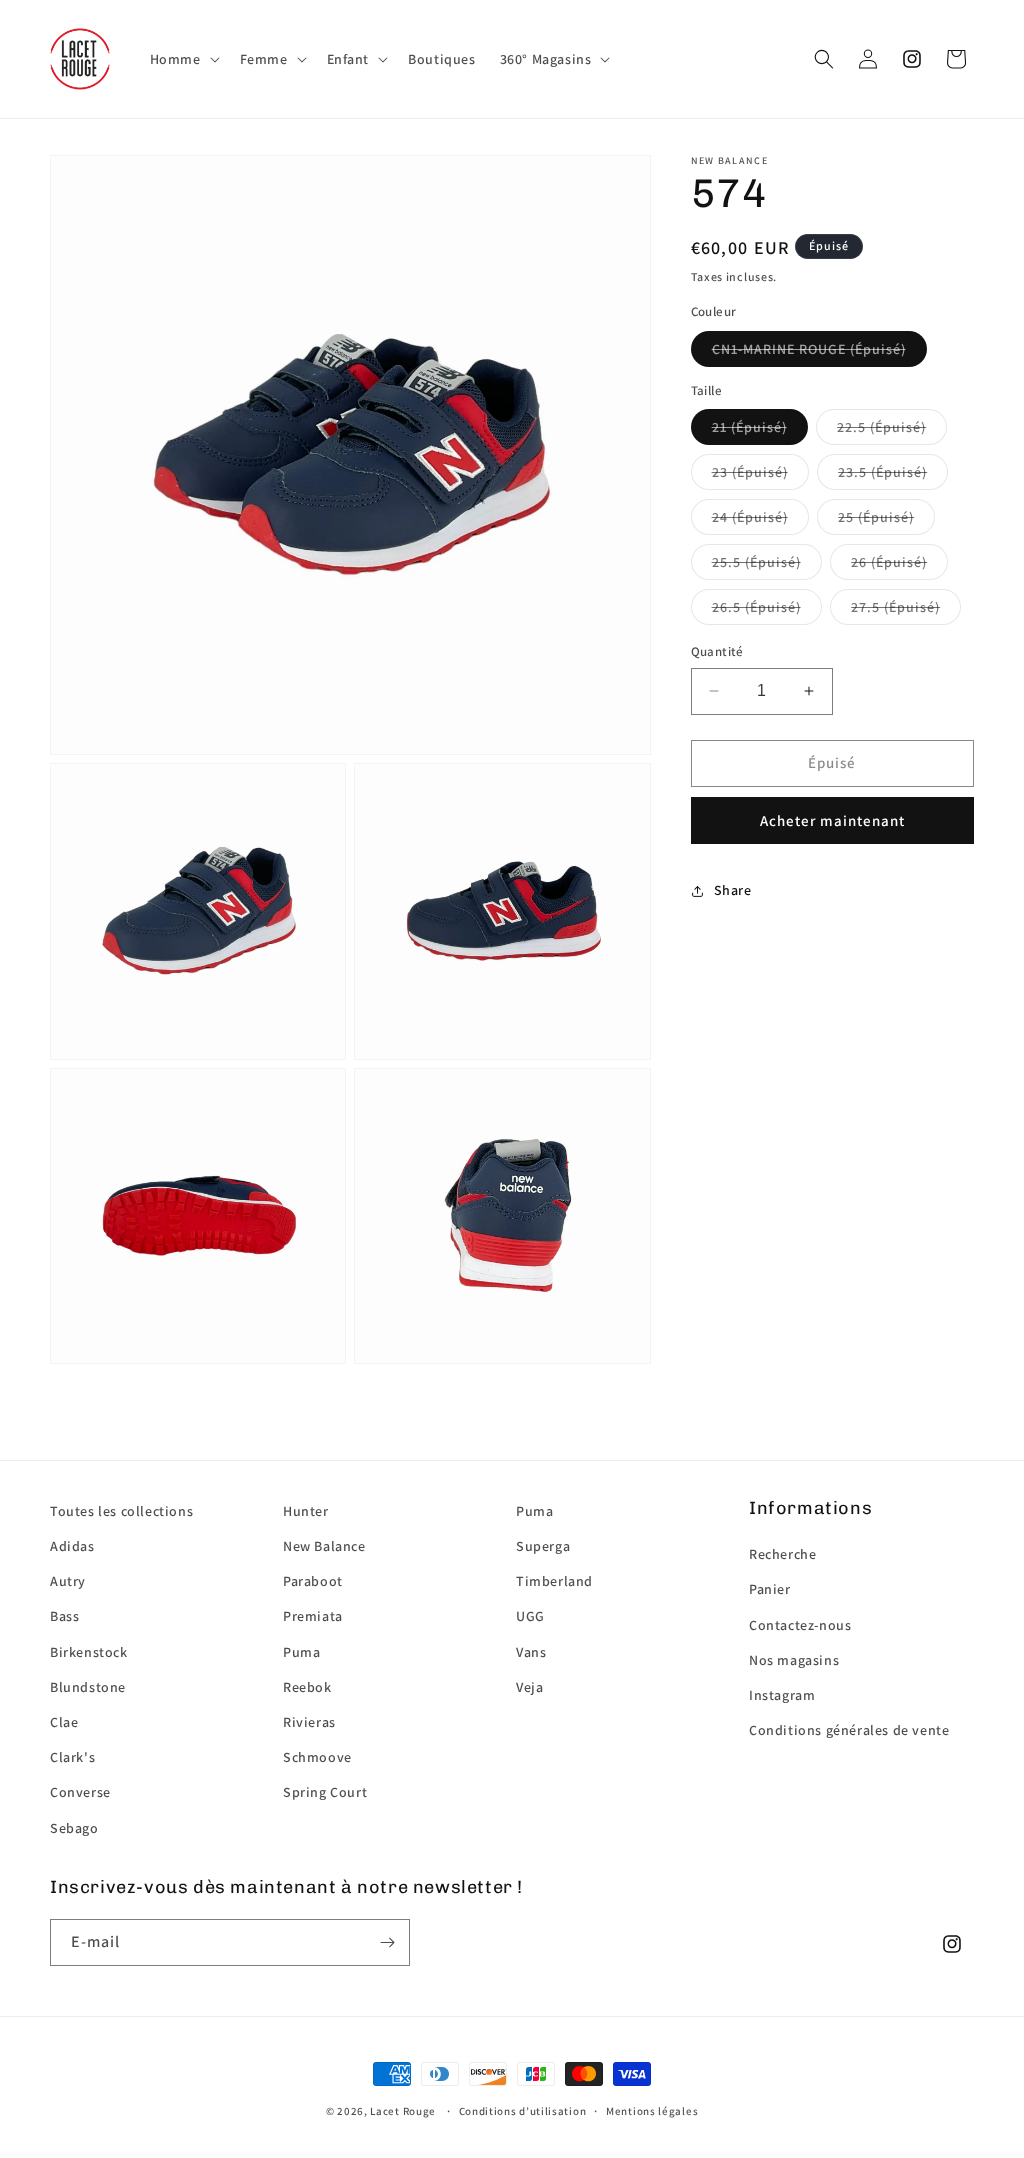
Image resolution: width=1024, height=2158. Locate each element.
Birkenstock (89, 1652)
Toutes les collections (121, 1511)
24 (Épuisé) (750, 517)
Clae (64, 1722)
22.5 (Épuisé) (881, 427)
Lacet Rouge (403, 2111)
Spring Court (325, 1792)
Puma (301, 1652)
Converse (80, 1792)
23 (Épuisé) (750, 472)
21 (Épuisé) (749, 427)
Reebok (307, 1687)
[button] (183, 59)
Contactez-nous (800, 1625)
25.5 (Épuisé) (756, 562)
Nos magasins (794, 1660)
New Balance (324, 1546)
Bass (64, 1616)
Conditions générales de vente (849, 1730)
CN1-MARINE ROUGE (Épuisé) (809, 349)
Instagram (782, 1695)
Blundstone (88, 1687)
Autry (68, 1581)
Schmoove (317, 1757)
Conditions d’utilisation (523, 2111)
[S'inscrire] (387, 1942)
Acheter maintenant (832, 820)
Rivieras (309, 1722)
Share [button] (733, 890)
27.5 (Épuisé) (895, 607)
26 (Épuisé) (889, 562)
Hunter (306, 1511)
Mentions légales (652, 2111)
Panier (770, 1589)
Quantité (717, 651)
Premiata (313, 1616)
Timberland (554, 1581)
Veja (529, 1687)
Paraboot (313, 1581)
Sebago (74, 1828)
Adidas (72, 1546)
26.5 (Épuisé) (756, 607)
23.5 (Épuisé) (882, 472)
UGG (530, 1616)
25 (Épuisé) (876, 517)
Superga (543, 1546)
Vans (531, 1652)
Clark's (72, 1757)
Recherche (782, 1554)
